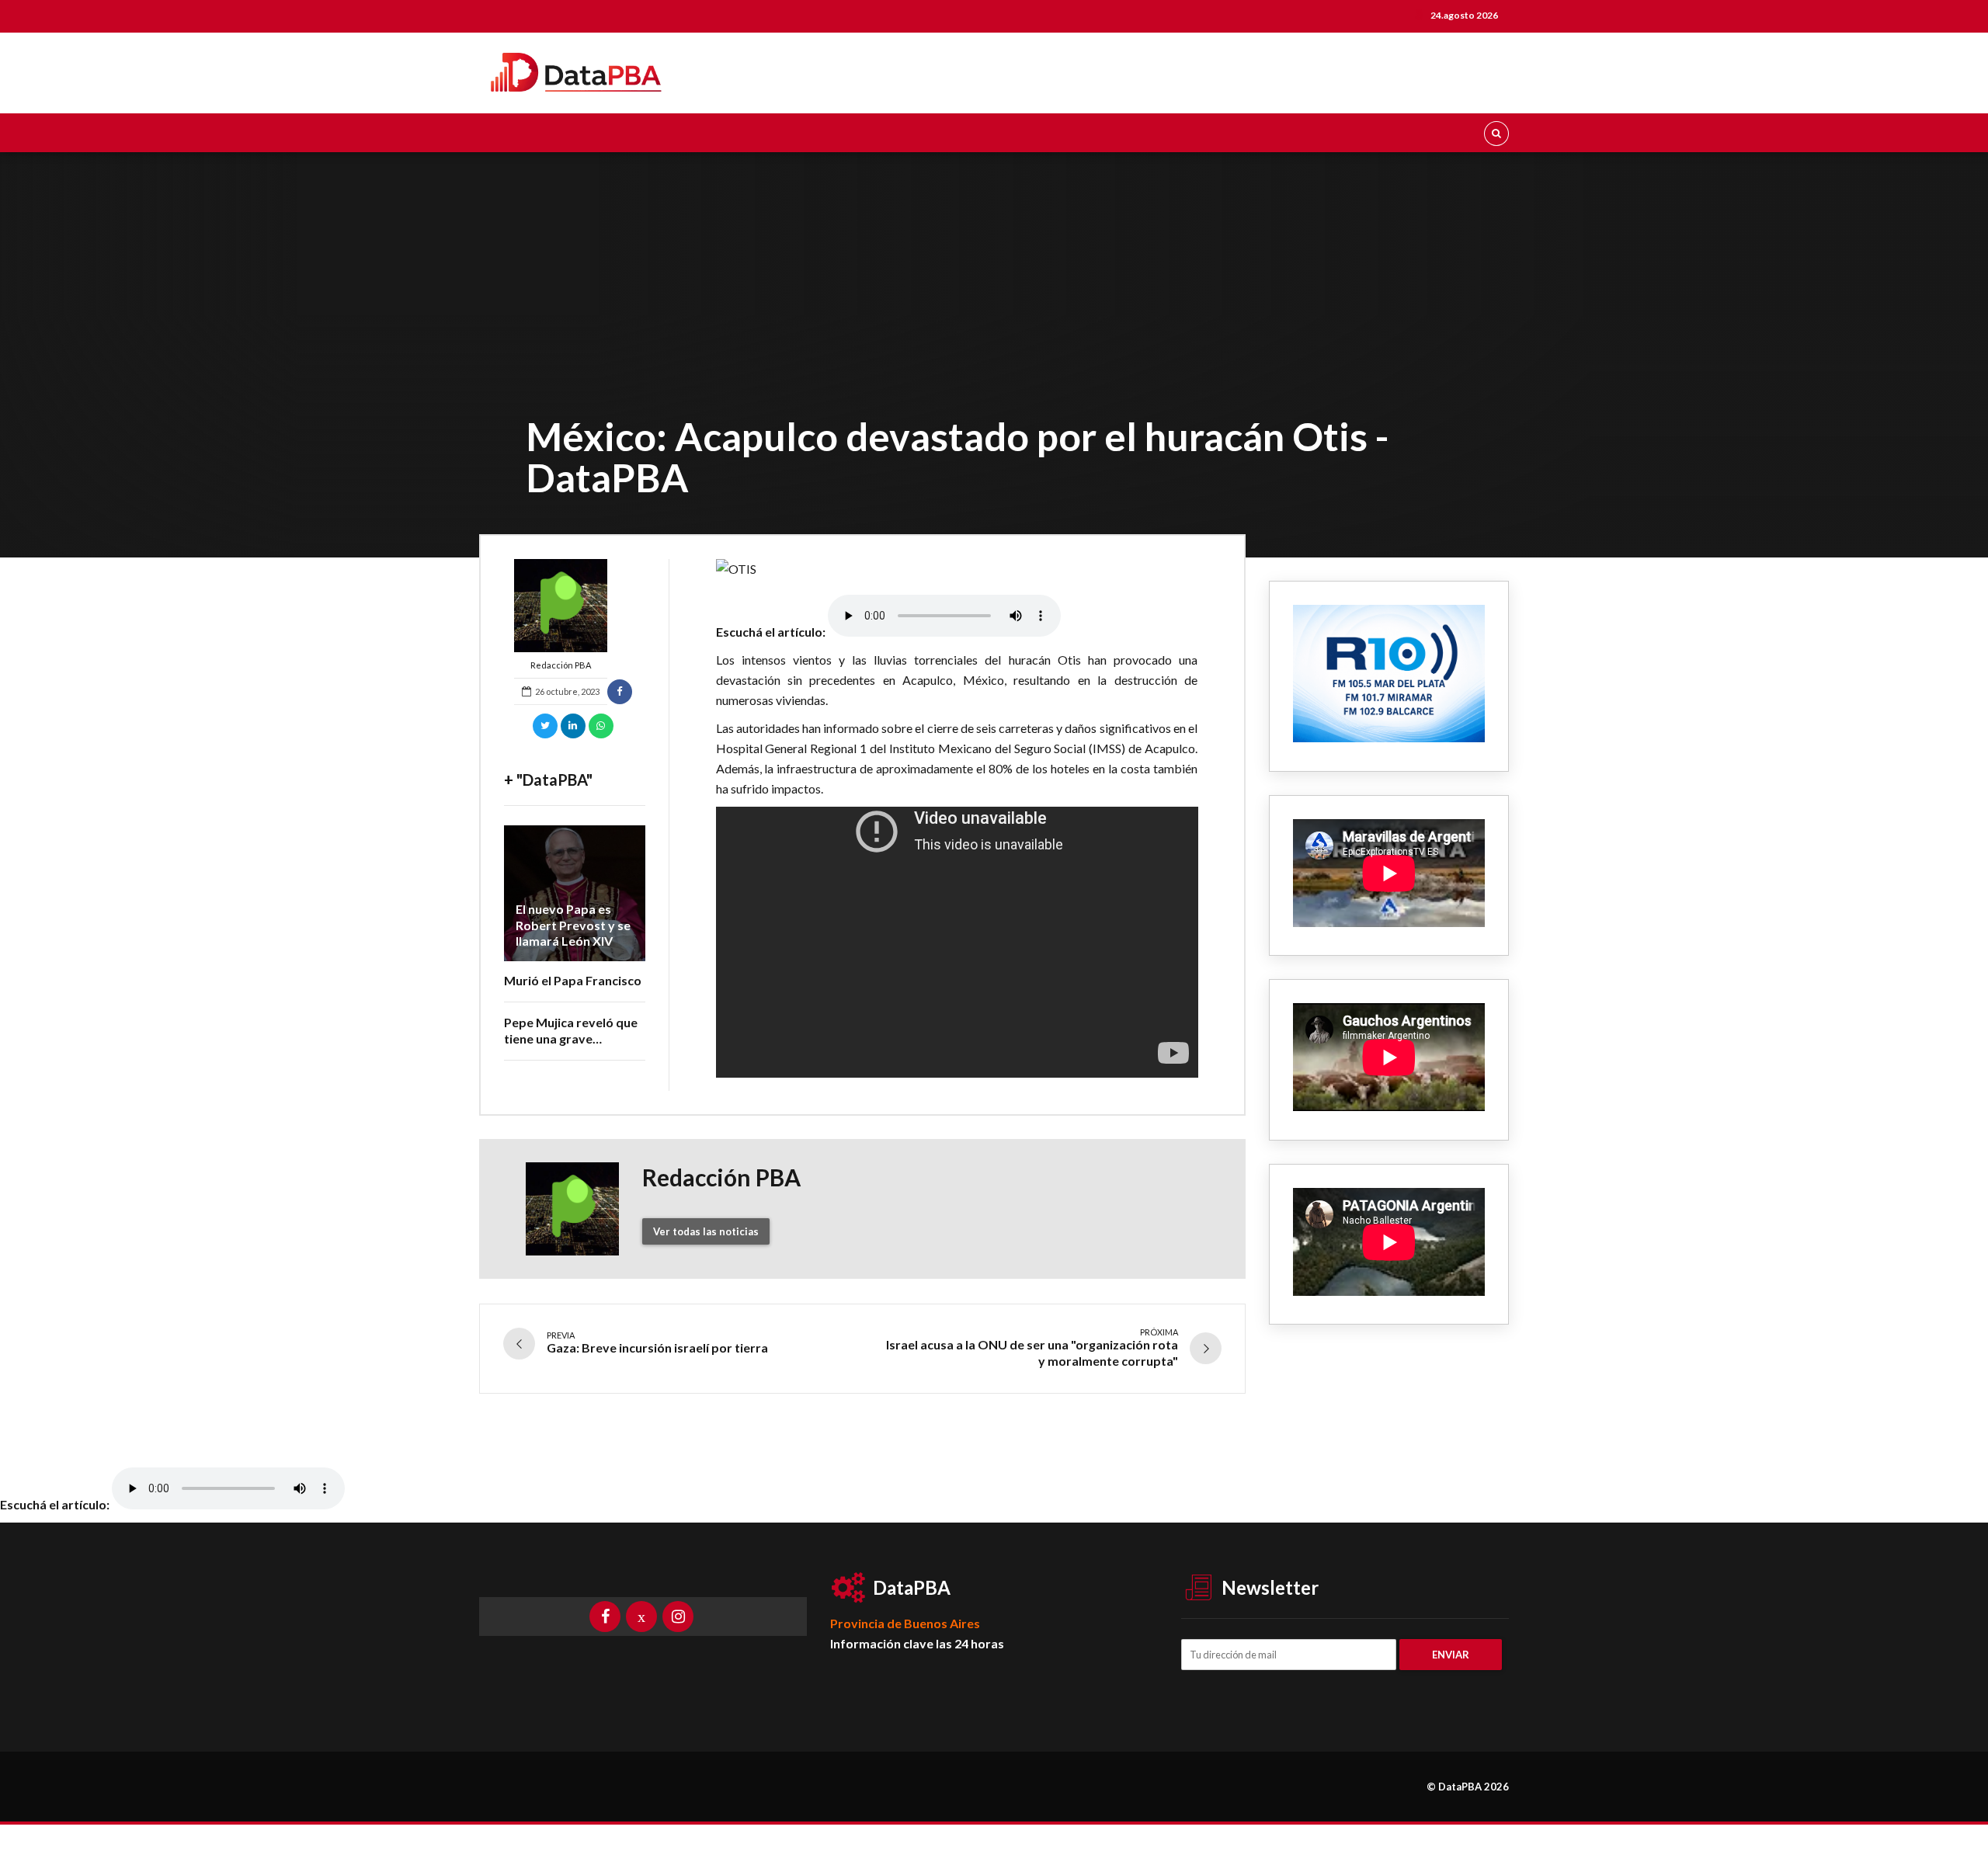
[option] (957, 569)
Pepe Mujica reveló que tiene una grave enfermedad (571, 1038)
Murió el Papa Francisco (573, 980)
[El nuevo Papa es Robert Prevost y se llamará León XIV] (575, 893)
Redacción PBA (561, 665)
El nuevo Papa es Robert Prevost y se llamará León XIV (573, 925)
